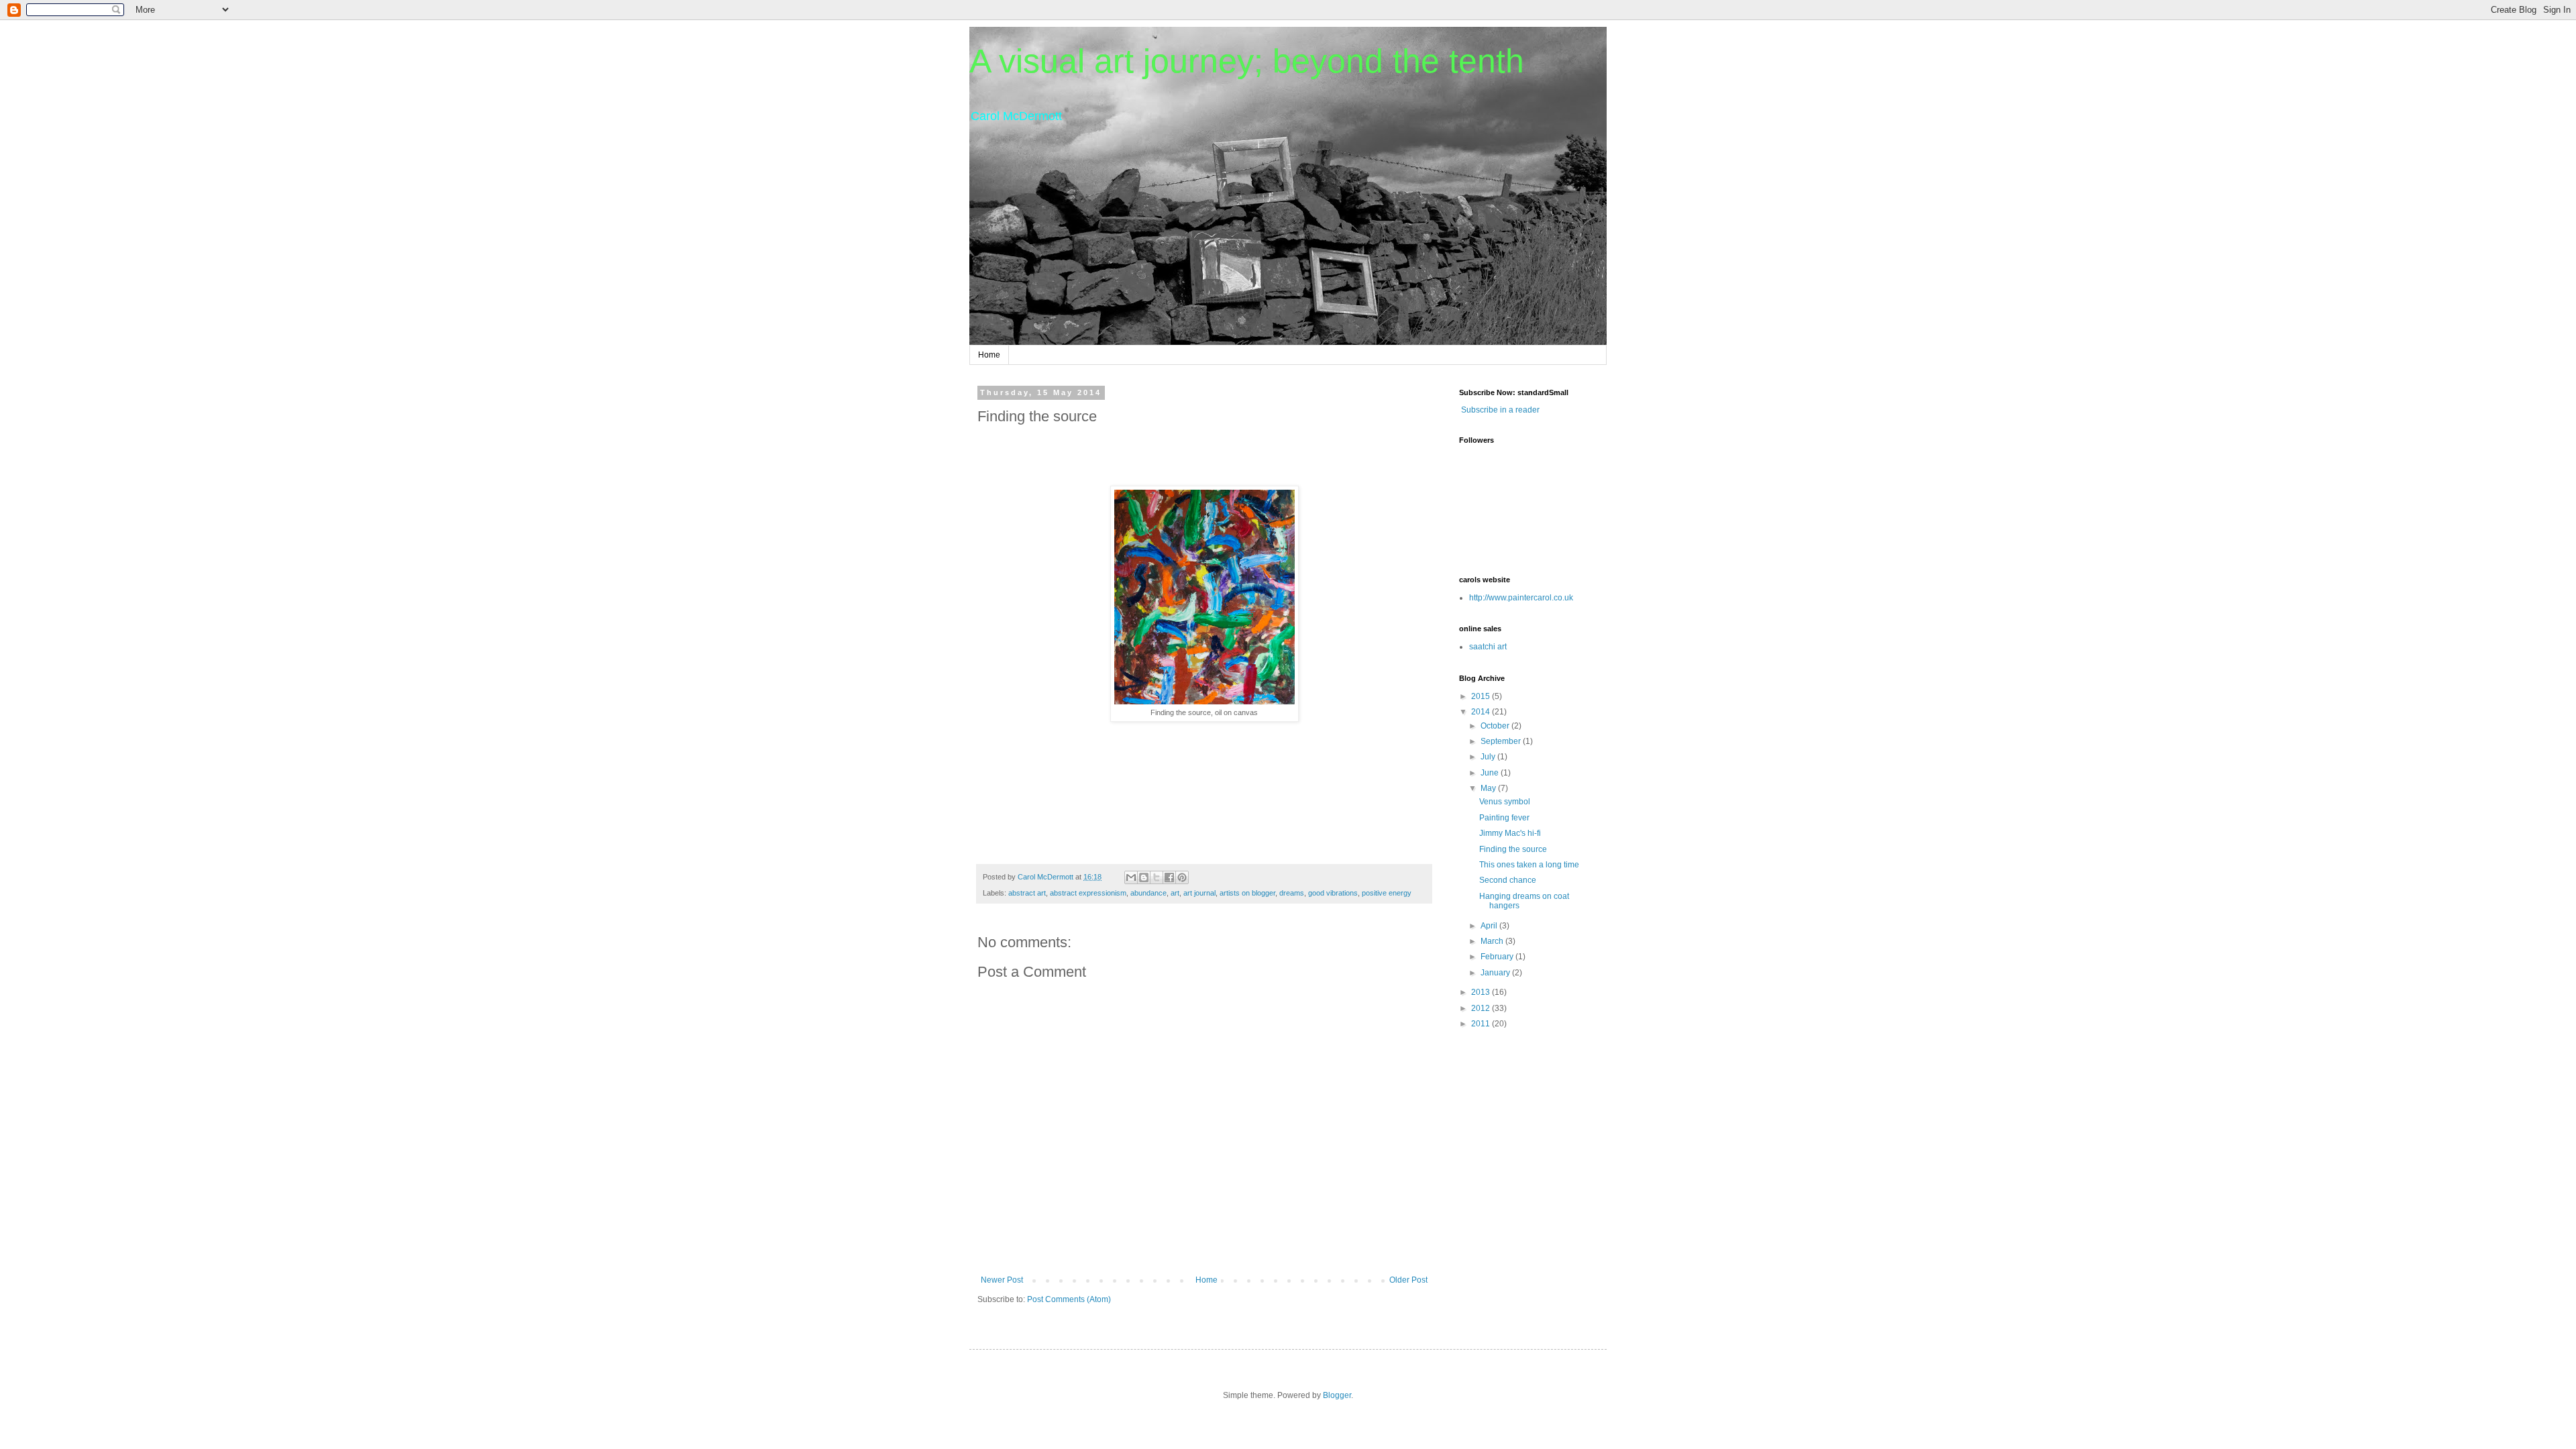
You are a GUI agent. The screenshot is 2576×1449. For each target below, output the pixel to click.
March (1493, 941)
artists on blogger (1247, 893)
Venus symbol (1505, 802)
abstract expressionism (1088, 893)
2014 (1482, 712)
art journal (1199, 893)
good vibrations (1333, 893)
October (1496, 726)
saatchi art (1488, 647)
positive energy (1387, 893)
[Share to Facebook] (1169, 877)
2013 (1482, 992)
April (1490, 926)
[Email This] (1131, 877)
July (1489, 757)
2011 (1482, 1024)
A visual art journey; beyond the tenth (1247, 61)
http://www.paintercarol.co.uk (1521, 598)
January (1496, 973)
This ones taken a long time (1529, 865)
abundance (1148, 893)
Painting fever (1504, 818)
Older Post (1408, 1280)
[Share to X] (1157, 877)
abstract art (1027, 893)
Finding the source (1513, 849)
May (1489, 788)
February (1498, 957)
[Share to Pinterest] (1182, 877)
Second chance (1508, 880)
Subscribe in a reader (1500, 410)
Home (989, 355)
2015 (1482, 696)
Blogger (1337, 1395)
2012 (1482, 1008)
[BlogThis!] (1144, 877)
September (1502, 741)
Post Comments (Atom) (1069, 1299)
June (1491, 773)
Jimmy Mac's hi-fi (1510, 833)
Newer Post (1002, 1280)
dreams (1292, 893)
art (1175, 893)
